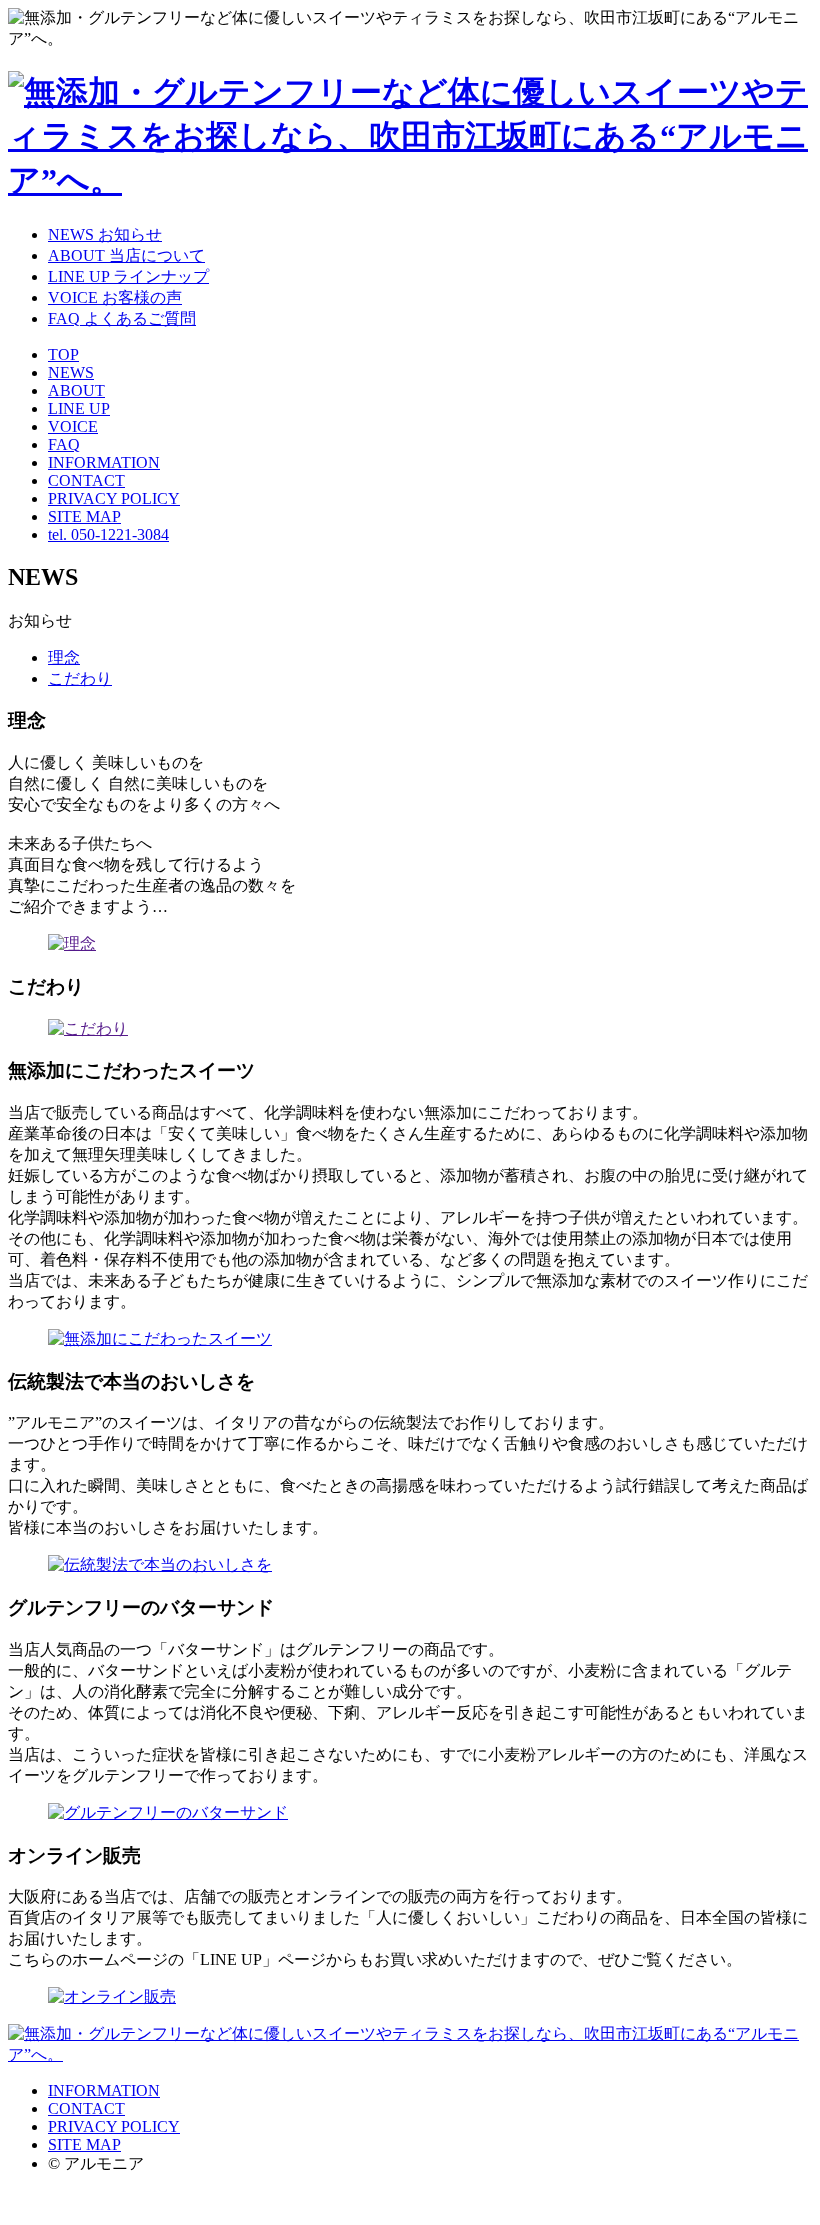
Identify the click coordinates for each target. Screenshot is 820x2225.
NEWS (71, 372)
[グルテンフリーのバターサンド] (168, 1812)
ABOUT (76, 390)
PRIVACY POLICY (114, 498)
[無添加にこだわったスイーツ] (160, 1338)
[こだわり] (88, 1028)
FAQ (64, 444)
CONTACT (86, 480)
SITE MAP (84, 516)
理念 (64, 657)
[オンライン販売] (112, 1996)
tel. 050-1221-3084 (108, 534)
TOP (63, 354)
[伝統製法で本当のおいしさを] (160, 1564)
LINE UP (79, 408)
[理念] (72, 943)
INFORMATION (104, 462)
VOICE (73, 426)
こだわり (80, 678)
